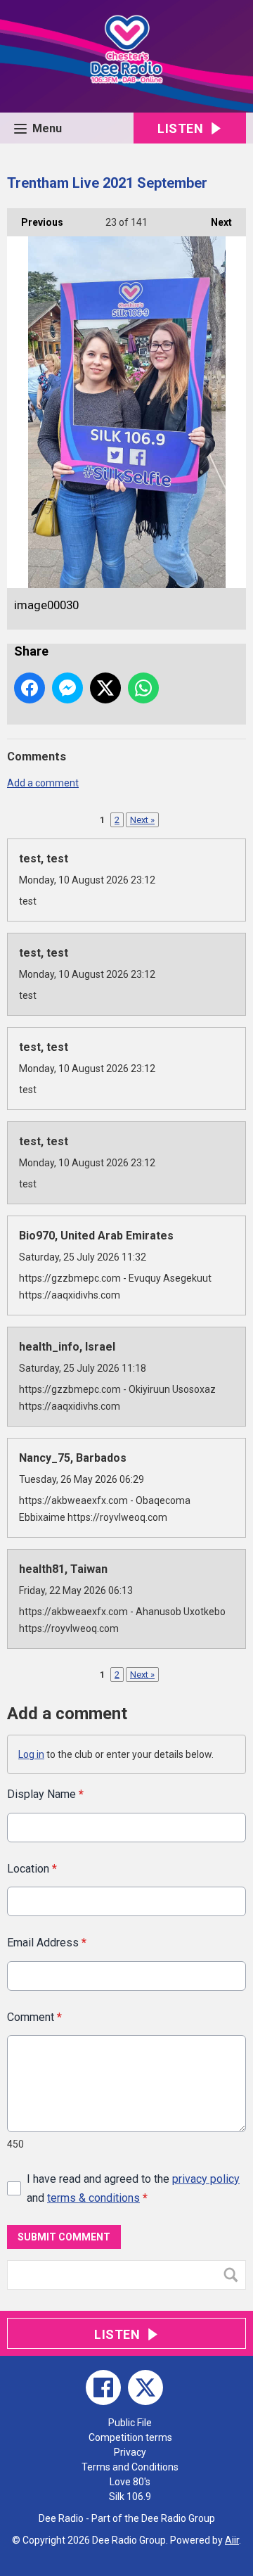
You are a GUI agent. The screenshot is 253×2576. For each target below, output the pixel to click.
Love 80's (130, 2482)
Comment (34, 2017)
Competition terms (130, 2437)
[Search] (234, 2275)
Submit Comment (64, 2237)
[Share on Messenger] (67, 688)
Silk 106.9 (130, 2497)
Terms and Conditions (130, 2467)
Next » (142, 820)
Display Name (45, 1794)
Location (32, 1869)
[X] (145, 2387)
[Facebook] (103, 2387)
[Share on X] (105, 688)
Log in (31, 1754)
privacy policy (206, 2179)
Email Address (47, 1943)
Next (214, 222)
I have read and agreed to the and (133, 2188)
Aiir (232, 2540)
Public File (130, 2423)
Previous (35, 222)
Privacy (130, 2452)
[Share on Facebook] (30, 688)
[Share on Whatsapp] (143, 688)
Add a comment (43, 783)
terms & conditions (93, 2198)
